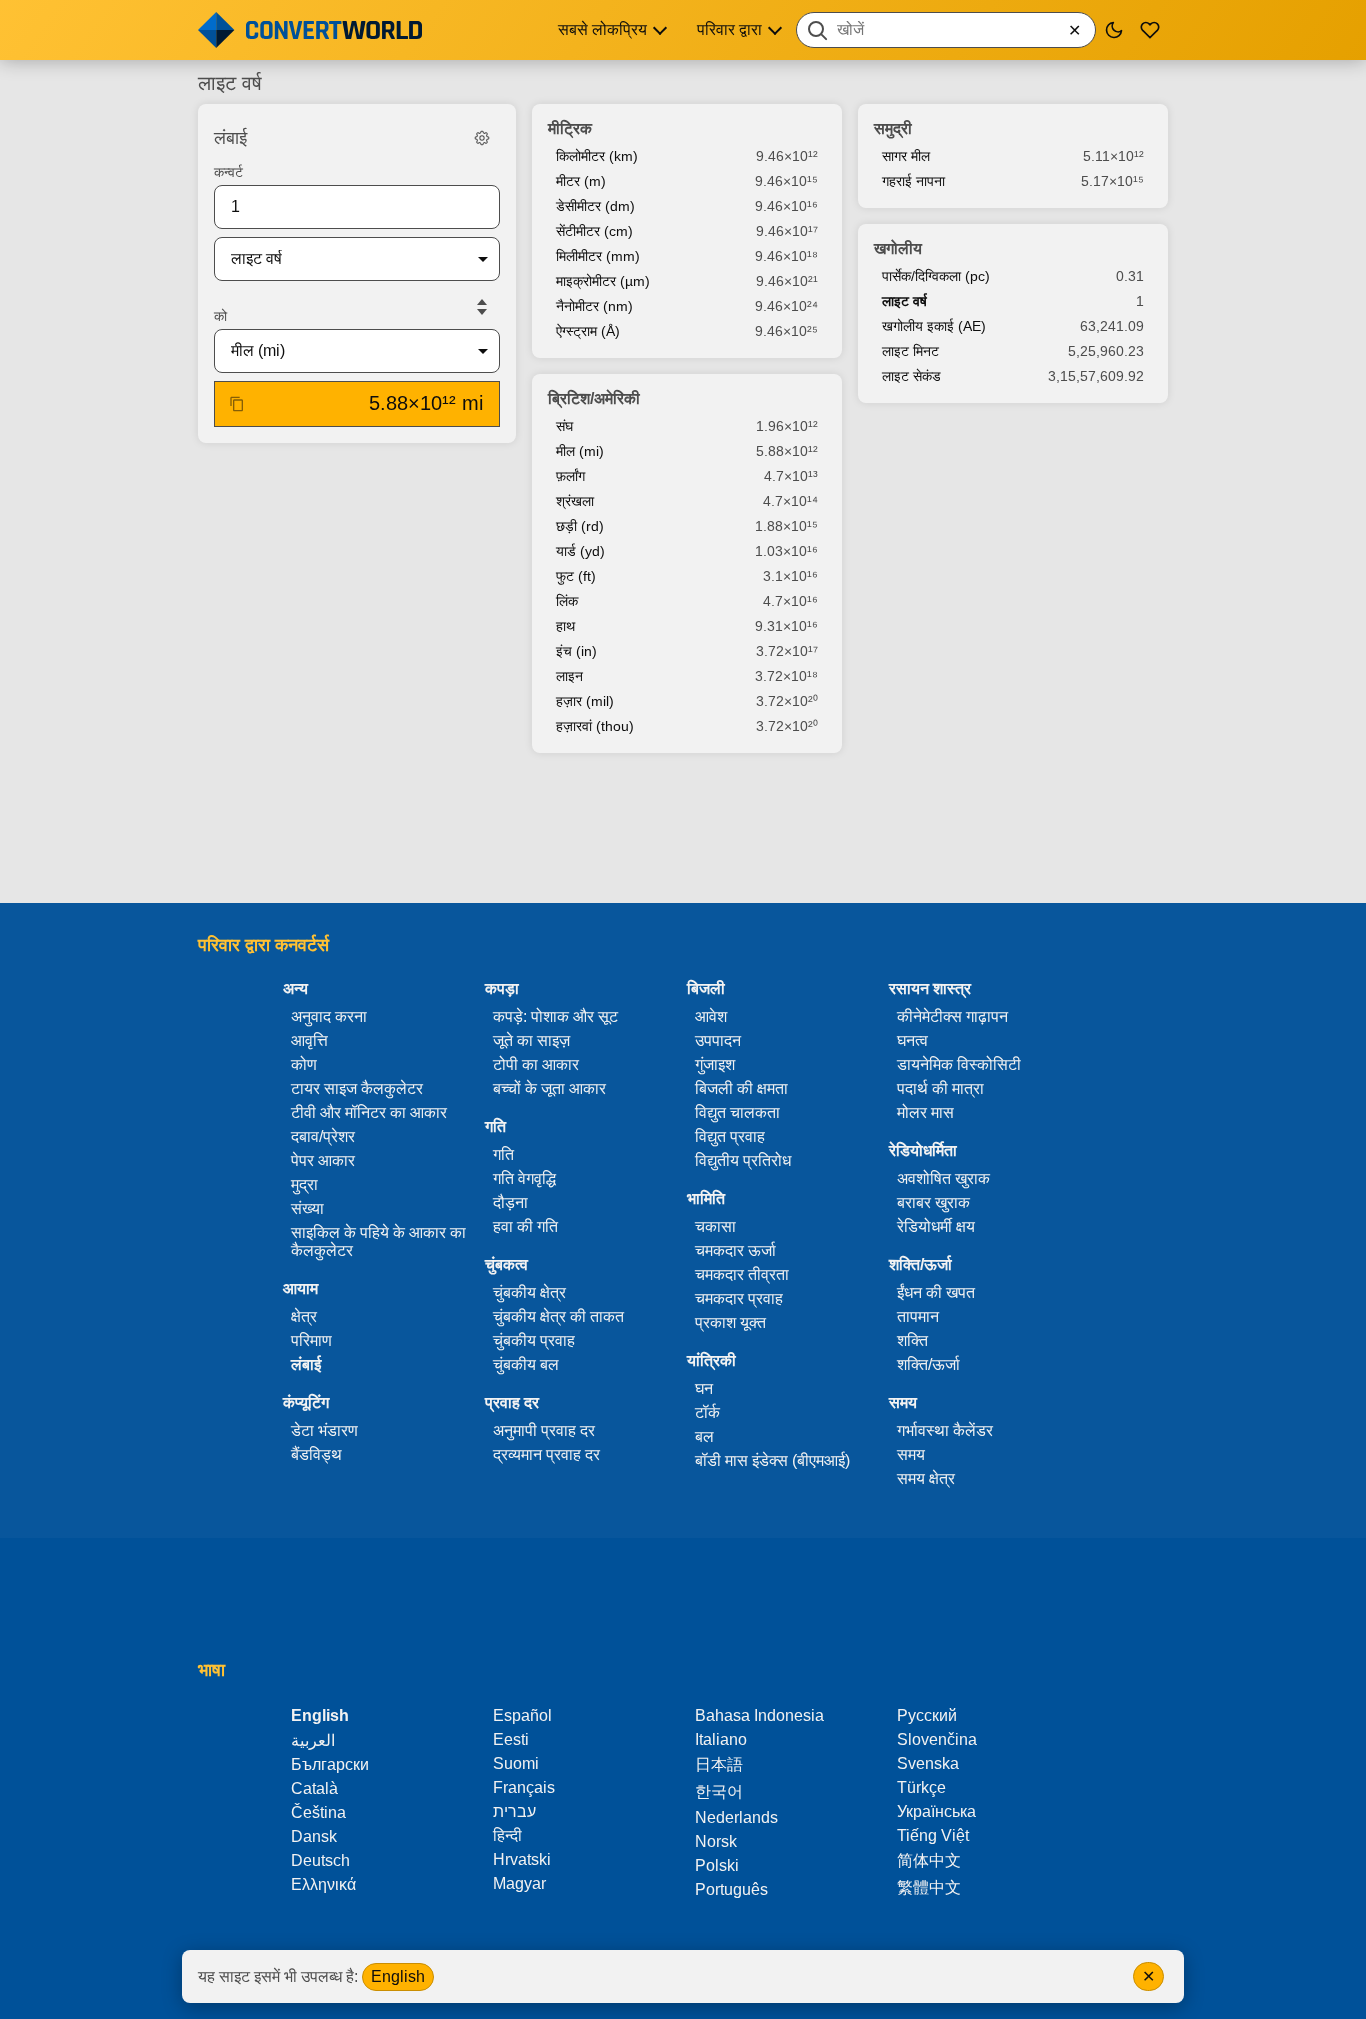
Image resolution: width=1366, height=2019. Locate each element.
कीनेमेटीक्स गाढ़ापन (952, 1016)
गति (503, 1154)
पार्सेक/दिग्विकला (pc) (936, 276)
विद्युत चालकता (737, 1112)
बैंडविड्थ (316, 1454)
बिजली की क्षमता (741, 1088)
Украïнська (936, 1811)
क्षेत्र (304, 1316)
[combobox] (946, 30)
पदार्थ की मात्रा (940, 1088)
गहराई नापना (913, 181)
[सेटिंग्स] (482, 138)
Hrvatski (522, 1859)
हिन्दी (507, 1835)
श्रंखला (575, 501)
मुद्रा (304, 1184)
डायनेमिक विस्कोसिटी (959, 1064)
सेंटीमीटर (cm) (594, 231)
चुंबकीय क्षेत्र (529, 1292)
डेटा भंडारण (324, 1430)
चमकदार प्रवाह (739, 1298)
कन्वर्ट (228, 172)
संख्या (307, 1208)
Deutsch (320, 1860)
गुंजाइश (715, 1064)
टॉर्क (707, 1412)
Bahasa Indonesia (759, 1715)
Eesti (511, 1739)
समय (911, 1454)
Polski (717, 1865)
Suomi (516, 1763)
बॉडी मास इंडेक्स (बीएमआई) (772, 1460)
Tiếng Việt (933, 1835)
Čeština (318, 1812)
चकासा (715, 1226)
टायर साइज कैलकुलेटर (357, 1088)
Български (330, 1764)
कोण (304, 1064)
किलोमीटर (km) (597, 156)
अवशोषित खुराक (943, 1178)
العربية (313, 1740)
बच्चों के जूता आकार (549, 1088)
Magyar (519, 1883)
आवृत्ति (309, 1040)
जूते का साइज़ (531, 1040)
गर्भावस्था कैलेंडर (945, 1430)
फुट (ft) (576, 576)
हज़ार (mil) (585, 701)
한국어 (719, 1791)
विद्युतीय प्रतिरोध (743, 1160)
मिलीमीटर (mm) (598, 256)
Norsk (716, 1841)
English (398, 1976)
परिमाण (311, 1340)
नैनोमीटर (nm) (594, 306)
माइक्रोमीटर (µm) (603, 281)
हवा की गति (525, 1226)
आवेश (711, 1016)
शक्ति (912, 1340)
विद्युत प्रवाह (730, 1136)
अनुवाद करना (329, 1016)
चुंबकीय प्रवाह (534, 1340)
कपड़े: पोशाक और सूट (555, 1016)
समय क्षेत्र (926, 1478)
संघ (564, 426)
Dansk (314, 1836)
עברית (514, 1811)
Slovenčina (937, 1739)
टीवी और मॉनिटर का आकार (369, 1112)
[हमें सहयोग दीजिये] (1150, 30)
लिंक (567, 601)
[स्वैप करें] (482, 307)
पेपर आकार (323, 1160)
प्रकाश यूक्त (730, 1322)
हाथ (565, 626)
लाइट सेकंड (911, 376)
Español (522, 1715)
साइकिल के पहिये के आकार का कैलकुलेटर (378, 1241)
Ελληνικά (323, 1884)
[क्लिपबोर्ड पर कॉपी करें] (237, 404)
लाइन (569, 676)
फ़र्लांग (570, 476)
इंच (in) (576, 651)
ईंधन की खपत (936, 1292)
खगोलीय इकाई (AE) (934, 326)
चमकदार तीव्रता (742, 1274)
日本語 (719, 1764)
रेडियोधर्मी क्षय (936, 1226)
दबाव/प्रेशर (323, 1136)
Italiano (721, 1739)
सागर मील (906, 156)
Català (314, 1788)
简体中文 (929, 1860)
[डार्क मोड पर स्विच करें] (1114, 30)
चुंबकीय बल (526, 1364)
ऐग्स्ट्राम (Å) (588, 331)
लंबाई (306, 1364)
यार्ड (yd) (580, 551)
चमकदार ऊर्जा (735, 1250)
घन (704, 1388)
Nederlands (736, 1817)
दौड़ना (510, 1202)
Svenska (928, 1763)
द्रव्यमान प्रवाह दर (546, 1454)
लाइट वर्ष (904, 301)
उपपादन (718, 1040)
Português (731, 1889)
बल (704, 1436)
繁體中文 (929, 1887)
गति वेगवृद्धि (524, 1178)
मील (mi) (580, 451)
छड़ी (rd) (580, 526)
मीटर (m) (581, 181)
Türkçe (921, 1787)
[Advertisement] (683, 830)
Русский (927, 1715)
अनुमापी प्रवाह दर (544, 1430)
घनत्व (912, 1040)
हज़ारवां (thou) (595, 726)
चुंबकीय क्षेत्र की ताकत (558, 1316)
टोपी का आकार (536, 1064)
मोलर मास (925, 1112)
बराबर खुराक (933, 1202)
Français (524, 1787)
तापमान (918, 1316)
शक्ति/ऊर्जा (928, 1364)
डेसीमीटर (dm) (595, 206)
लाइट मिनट (910, 351)
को (220, 316)
